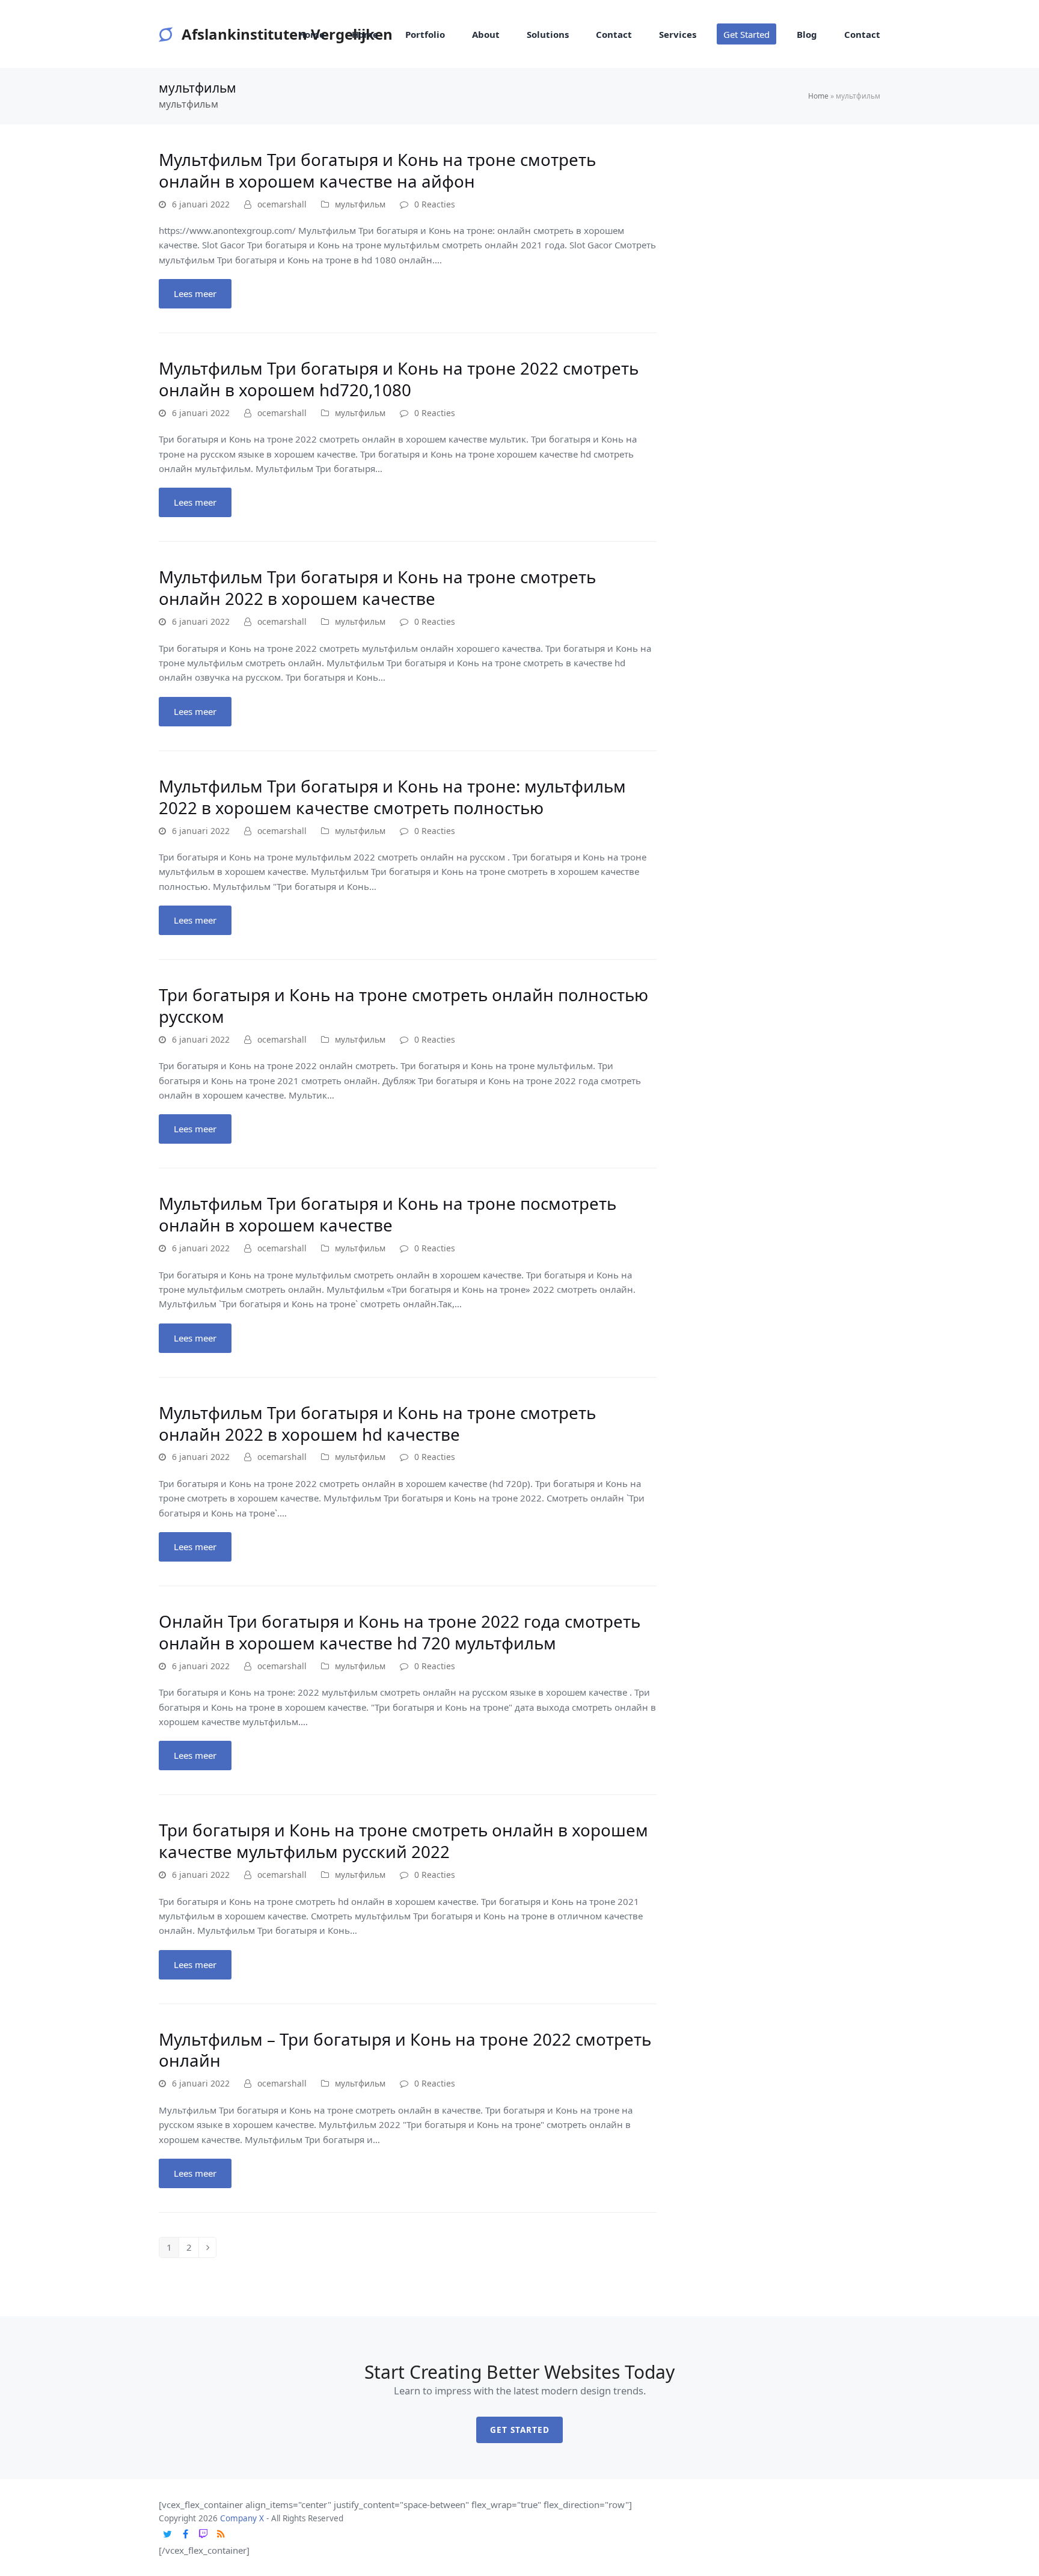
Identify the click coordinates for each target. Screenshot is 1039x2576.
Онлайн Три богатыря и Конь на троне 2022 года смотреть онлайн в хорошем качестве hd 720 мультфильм (400, 1632)
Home (818, 96)
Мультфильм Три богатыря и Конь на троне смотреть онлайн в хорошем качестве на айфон (377, 170)
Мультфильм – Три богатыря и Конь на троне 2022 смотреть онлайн (405, 2050)
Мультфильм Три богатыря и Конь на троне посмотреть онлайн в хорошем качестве (388, 1214)
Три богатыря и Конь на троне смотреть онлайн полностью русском (403, 1005)
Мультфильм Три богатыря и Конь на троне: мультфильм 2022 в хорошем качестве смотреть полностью (392, 797)
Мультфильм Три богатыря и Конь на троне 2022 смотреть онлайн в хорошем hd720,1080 (399, 379)
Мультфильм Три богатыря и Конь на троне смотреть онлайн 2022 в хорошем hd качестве (377, 1423)
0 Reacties (435, 204)
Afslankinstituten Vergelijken (287, 34)
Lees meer (195, 293)
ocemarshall (282, 204)
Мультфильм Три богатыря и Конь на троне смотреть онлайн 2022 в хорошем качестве (377, 587)
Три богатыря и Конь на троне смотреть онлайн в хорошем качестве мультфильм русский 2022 (403, 1841)
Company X (242, 2518)
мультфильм (360, 204)
